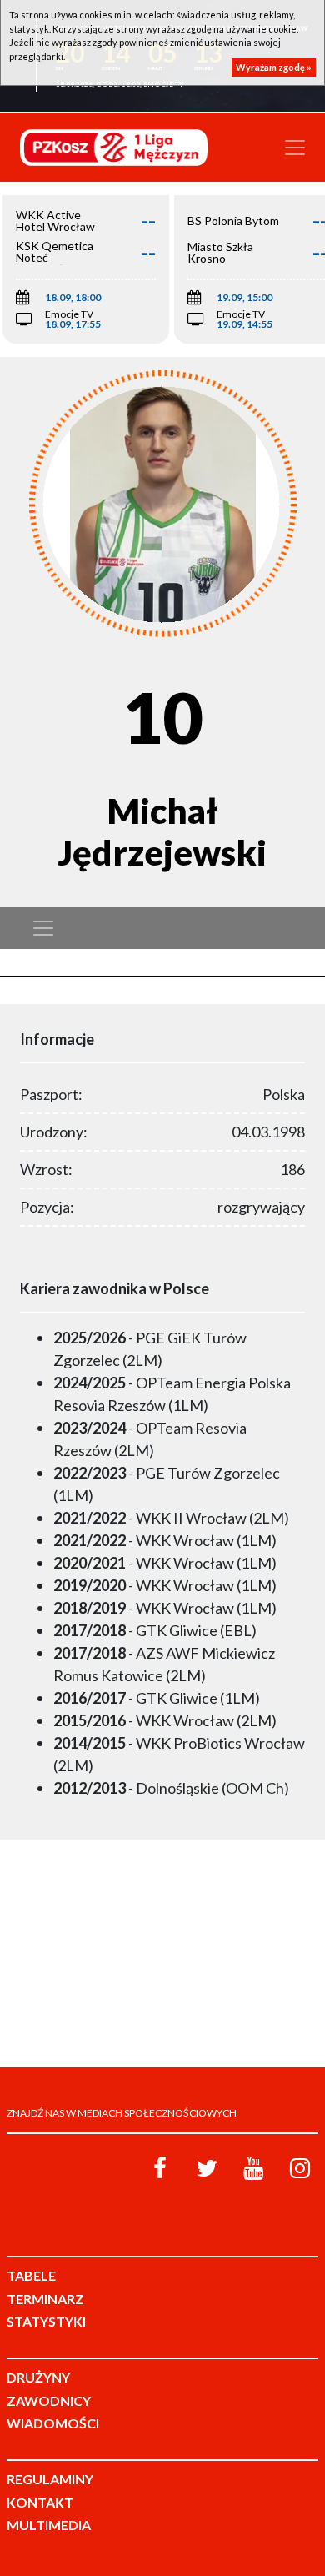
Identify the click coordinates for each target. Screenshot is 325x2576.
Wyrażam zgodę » (274, 67)
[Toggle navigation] (295, 148)
